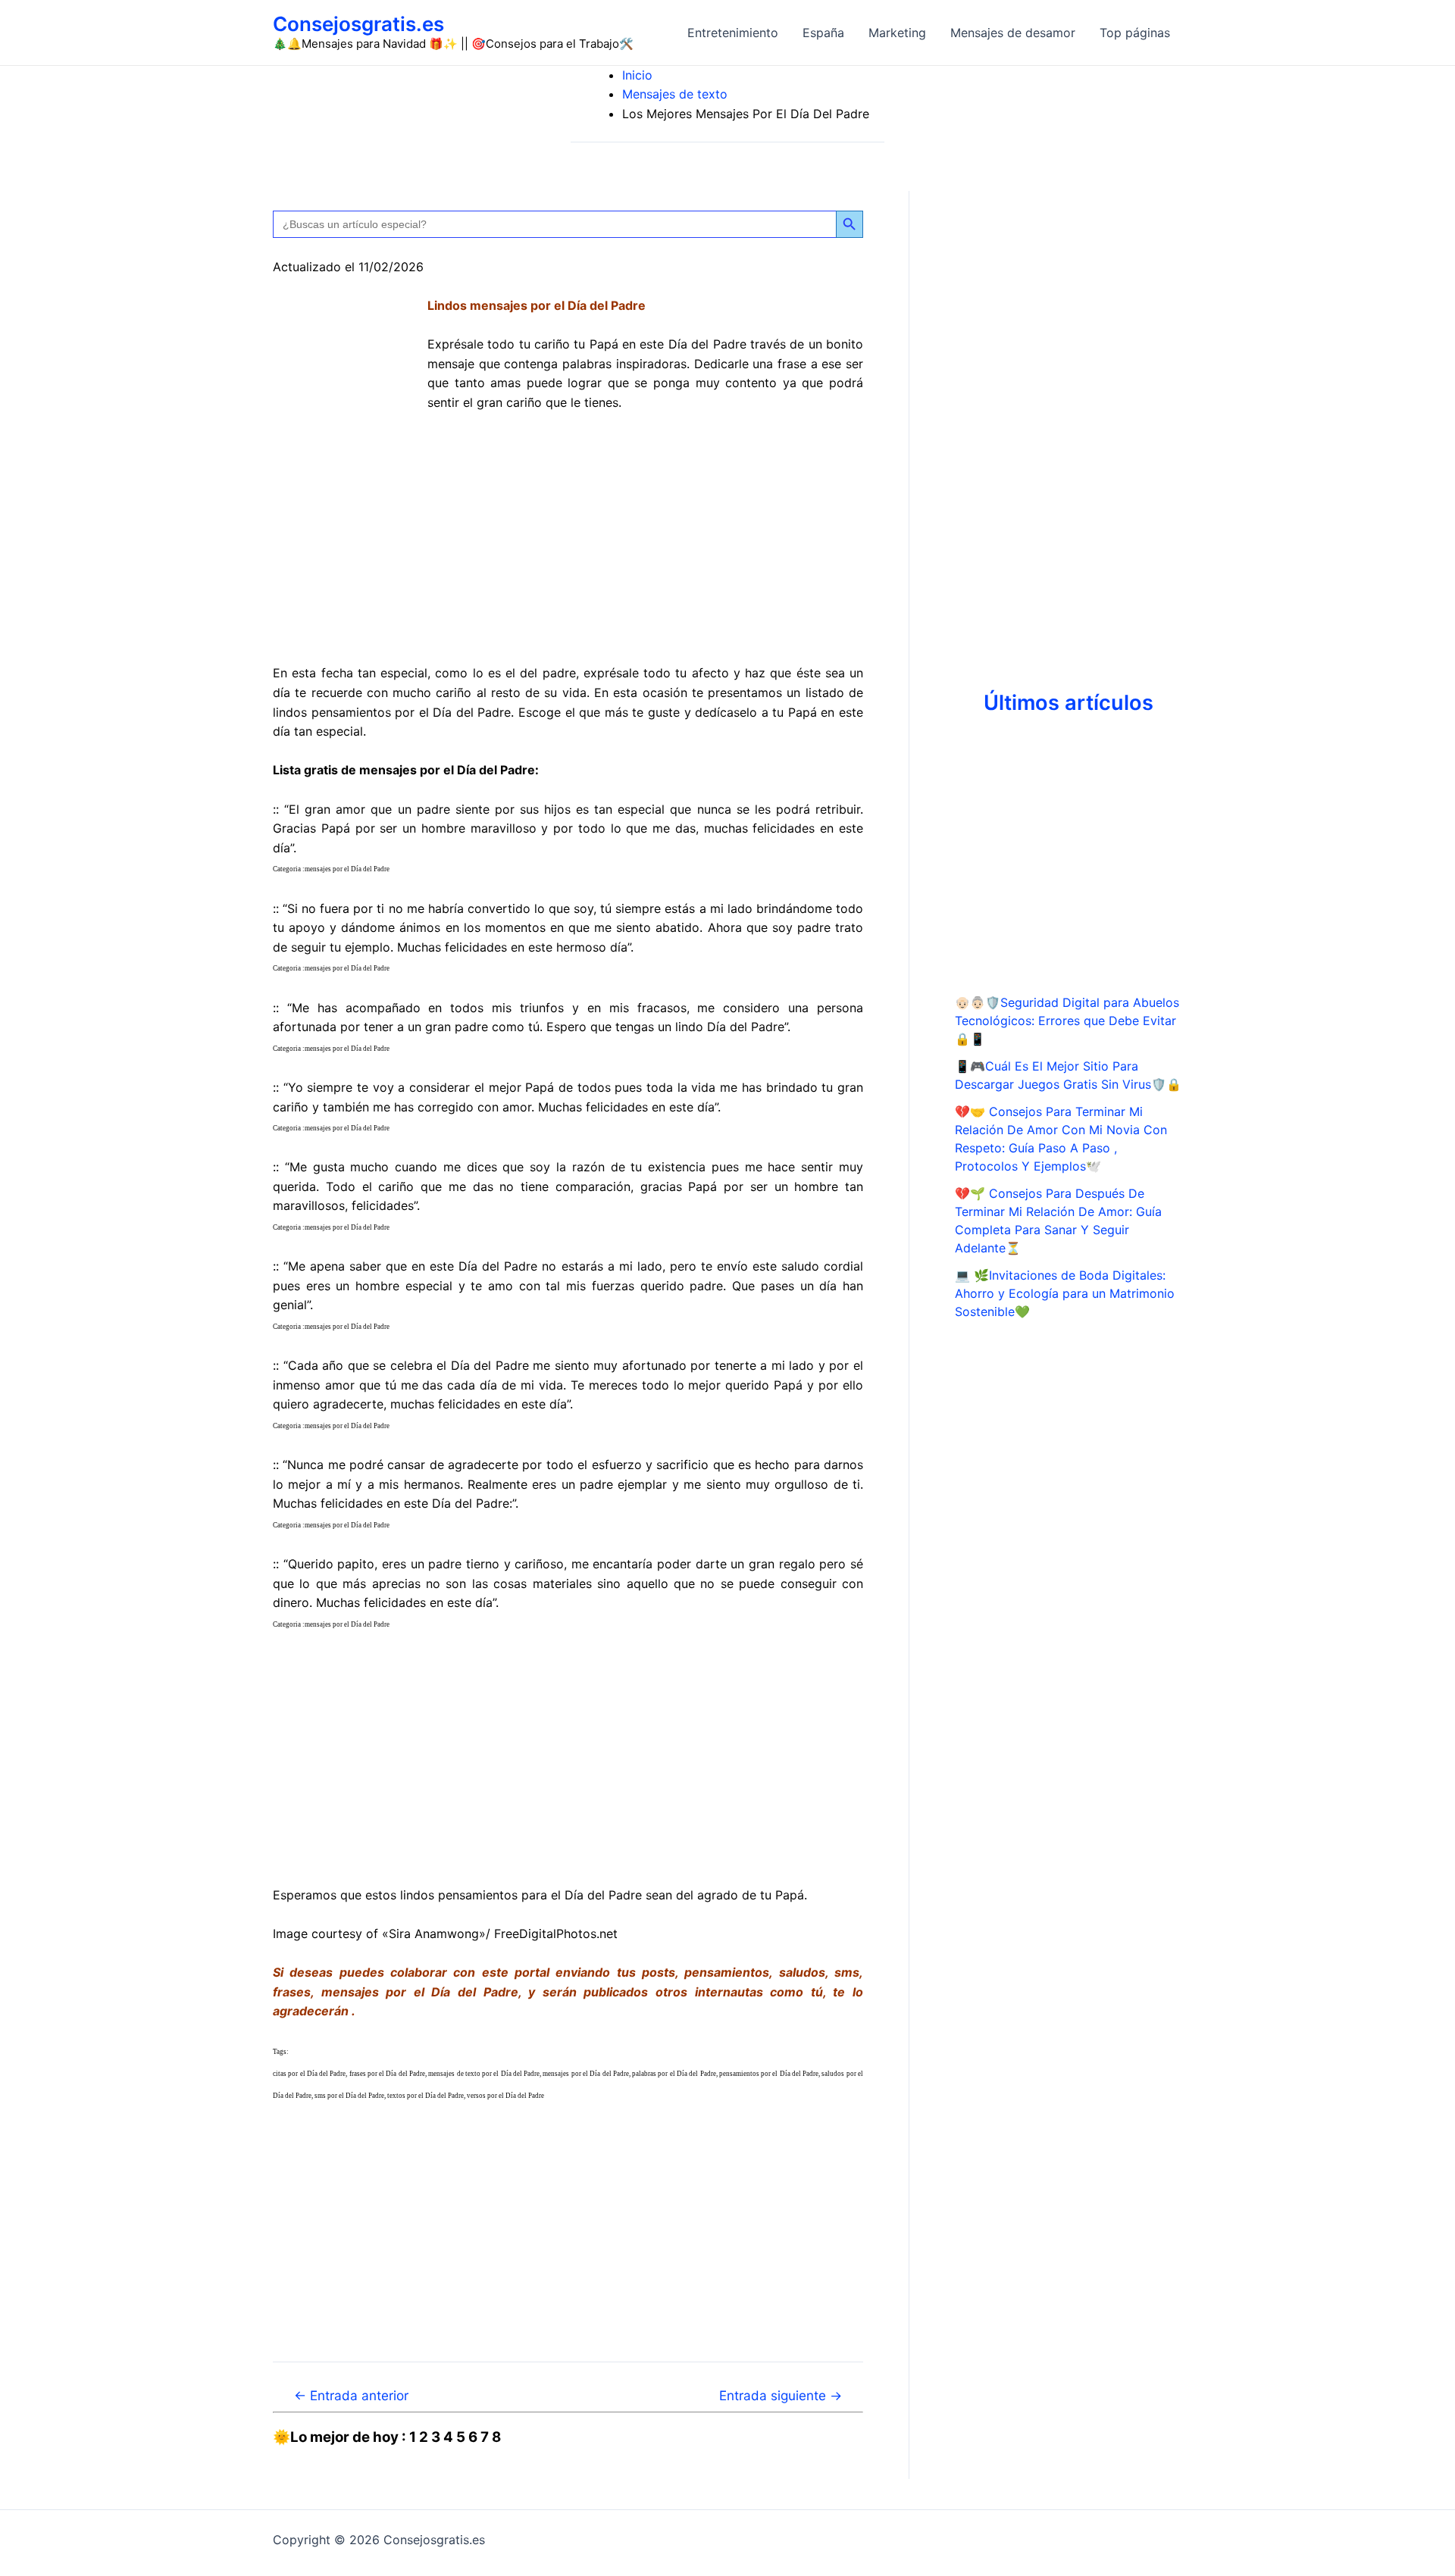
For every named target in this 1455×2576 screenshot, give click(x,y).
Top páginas (1135, 33)
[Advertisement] (568, 539)
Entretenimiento (733, 33)
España (823, 33)
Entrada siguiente (781, 2395)
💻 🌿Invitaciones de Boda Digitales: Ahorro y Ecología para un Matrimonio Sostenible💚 (1065, 1293)
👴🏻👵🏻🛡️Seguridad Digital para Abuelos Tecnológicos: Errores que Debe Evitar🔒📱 (1067, 1021)
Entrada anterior (351, 2395)
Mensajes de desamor (1013, 33)
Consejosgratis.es (358, 24)
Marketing (897, 33)
